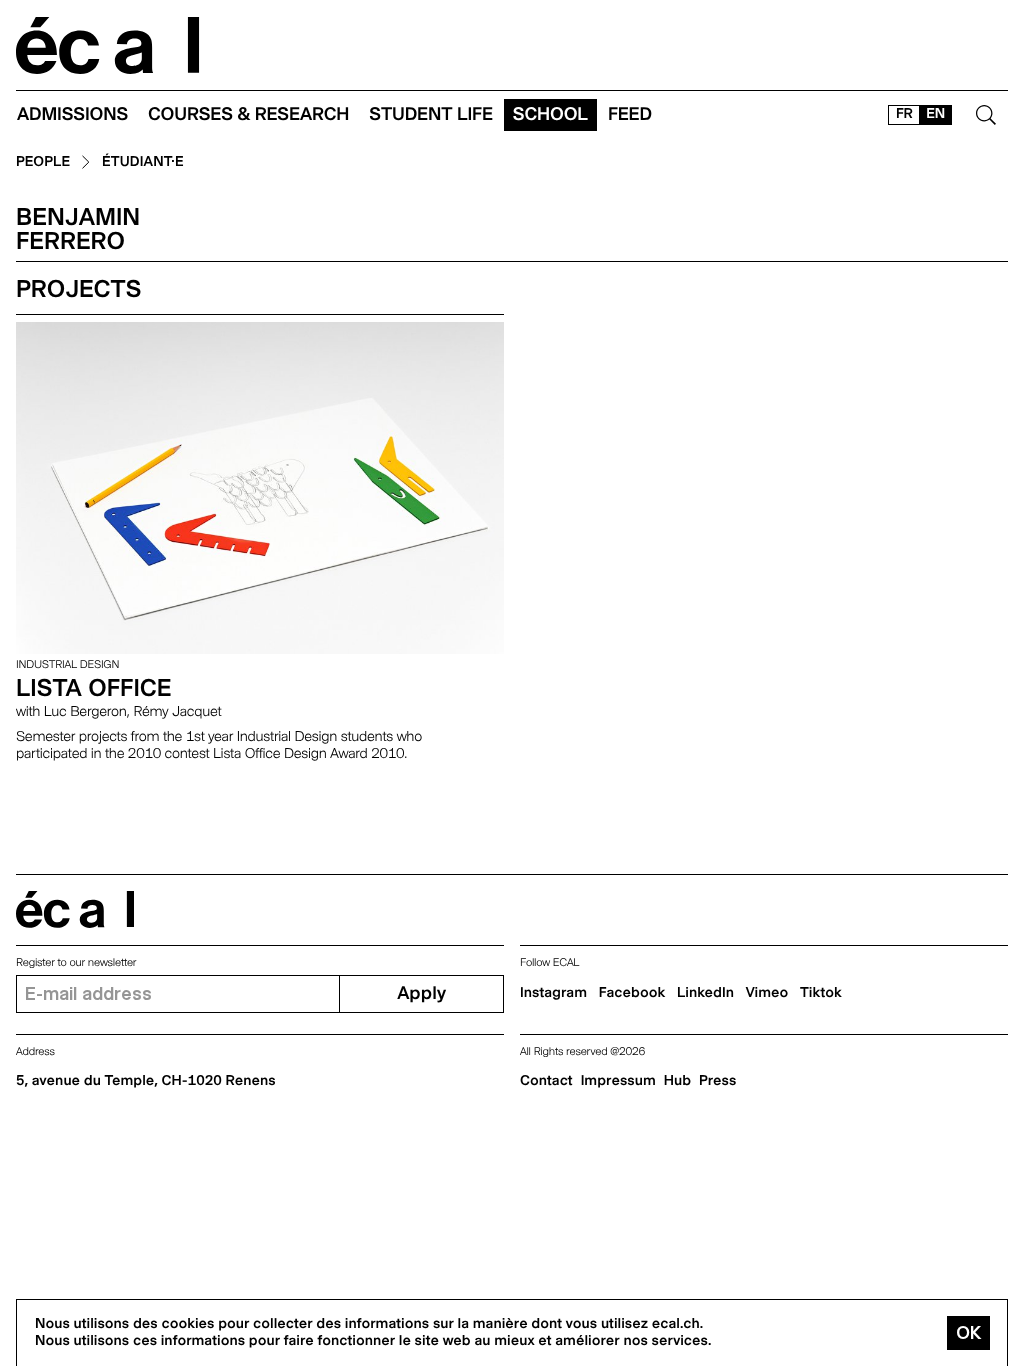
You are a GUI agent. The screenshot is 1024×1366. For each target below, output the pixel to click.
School (550, 114)
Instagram (553, 993)
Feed (630, 114)
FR (904, 114)
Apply (421, 993)
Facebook (632, 993)
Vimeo (767, 993)
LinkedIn (705, 993)
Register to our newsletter (76, 962)
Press (717, 1081)
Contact (546, 1081)
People (43, 162)
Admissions (72, 114)
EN (935, 114)
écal (75, 909)
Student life (431, 114)
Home (108, 45)
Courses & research (248, 114)
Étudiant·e (143, 162)
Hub (677, 1081)
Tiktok (821, 993)
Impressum (618, 1081)
